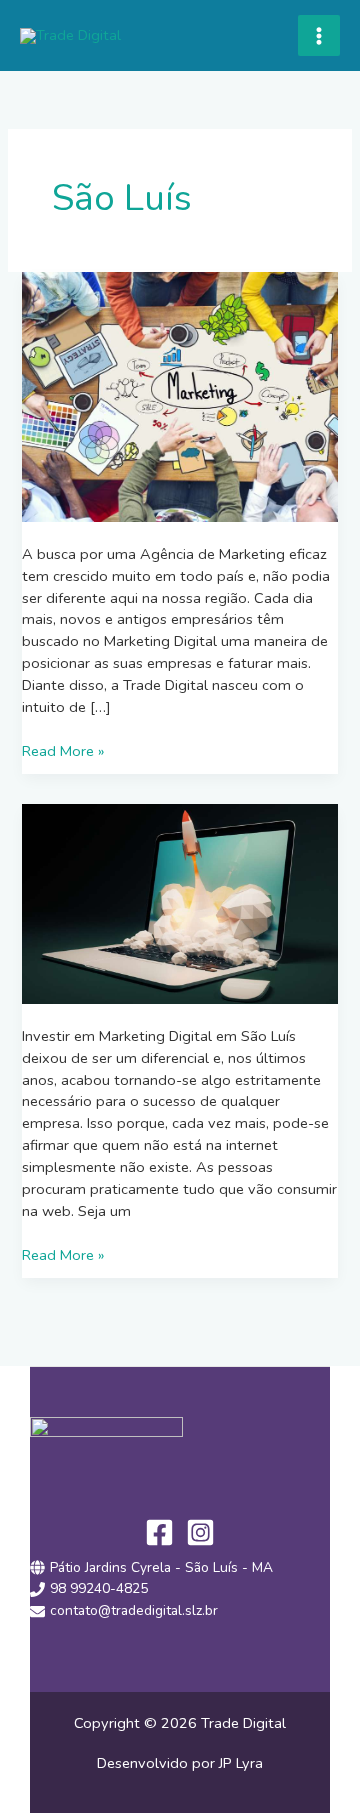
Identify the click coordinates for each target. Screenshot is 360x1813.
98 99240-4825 (99, 1588)
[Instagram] (200, 1532)
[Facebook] (159, 1532)
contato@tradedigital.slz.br (134, 1610)
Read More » (63, 751)
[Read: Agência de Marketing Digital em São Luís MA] (179, 396)
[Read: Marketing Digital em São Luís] (179, 902)
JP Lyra (239, 1763)
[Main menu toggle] (319, 36)
